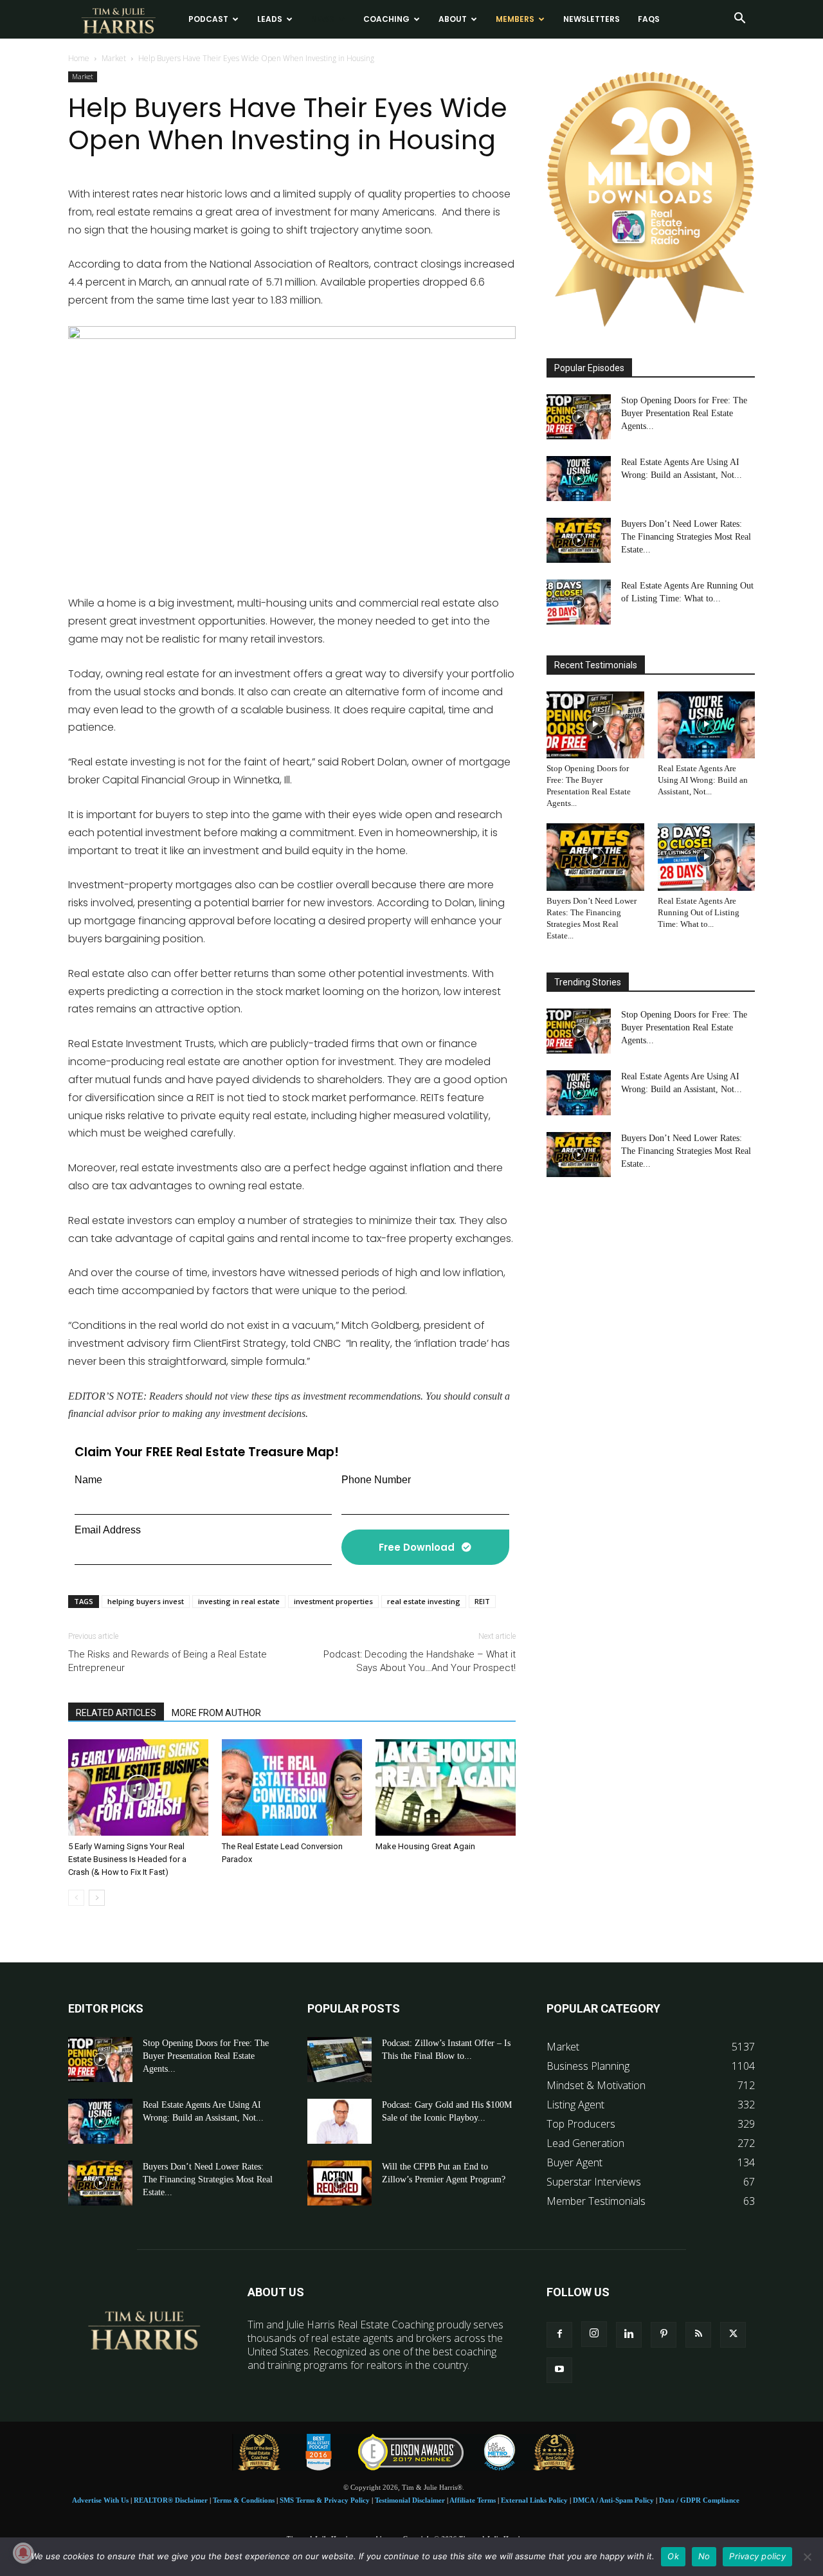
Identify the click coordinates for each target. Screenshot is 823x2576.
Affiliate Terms (473, 2500)
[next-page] (97, 1898)
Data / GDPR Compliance (699, 2500)
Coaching (386, 19)
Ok (673, 2556)
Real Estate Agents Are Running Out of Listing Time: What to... (699, 912)
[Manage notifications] (23, 2553)
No (704, 2556)
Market (114, 58)
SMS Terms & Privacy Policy (325, 2500)
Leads (270, 19)
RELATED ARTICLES (116, 1713)
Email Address (108, 1530)
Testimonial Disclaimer (410, 2500)
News (323, 19)
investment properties (333, 1601)
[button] (739, 19)
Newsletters (592, 19)
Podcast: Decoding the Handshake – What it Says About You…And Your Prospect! (420, 1661)
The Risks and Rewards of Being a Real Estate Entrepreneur (167, 1661)
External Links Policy (534, 2500)
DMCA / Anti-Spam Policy (613, 2500)
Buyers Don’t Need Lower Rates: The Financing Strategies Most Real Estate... (686, 537)
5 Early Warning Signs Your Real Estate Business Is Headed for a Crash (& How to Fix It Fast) (127, 1859)
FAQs (649, 19)
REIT (482, 1601)
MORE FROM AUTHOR (216, 1713)
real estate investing (424, 1601)
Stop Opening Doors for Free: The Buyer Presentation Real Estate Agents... (684, 413)
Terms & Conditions (244, 2500)
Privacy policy (757, 2556)
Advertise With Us (100, 2500)
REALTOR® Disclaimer (171, 2500)
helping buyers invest (146, 1601)
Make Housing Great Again (425, 1846)
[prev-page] (76, 1898)
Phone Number (376, 1480)
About (453, 19)
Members (515, 19)
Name (88, 1480)
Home (79, 58)
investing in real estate (239, 1601)
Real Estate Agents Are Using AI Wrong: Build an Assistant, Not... (703, 780)
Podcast (208, 19)
